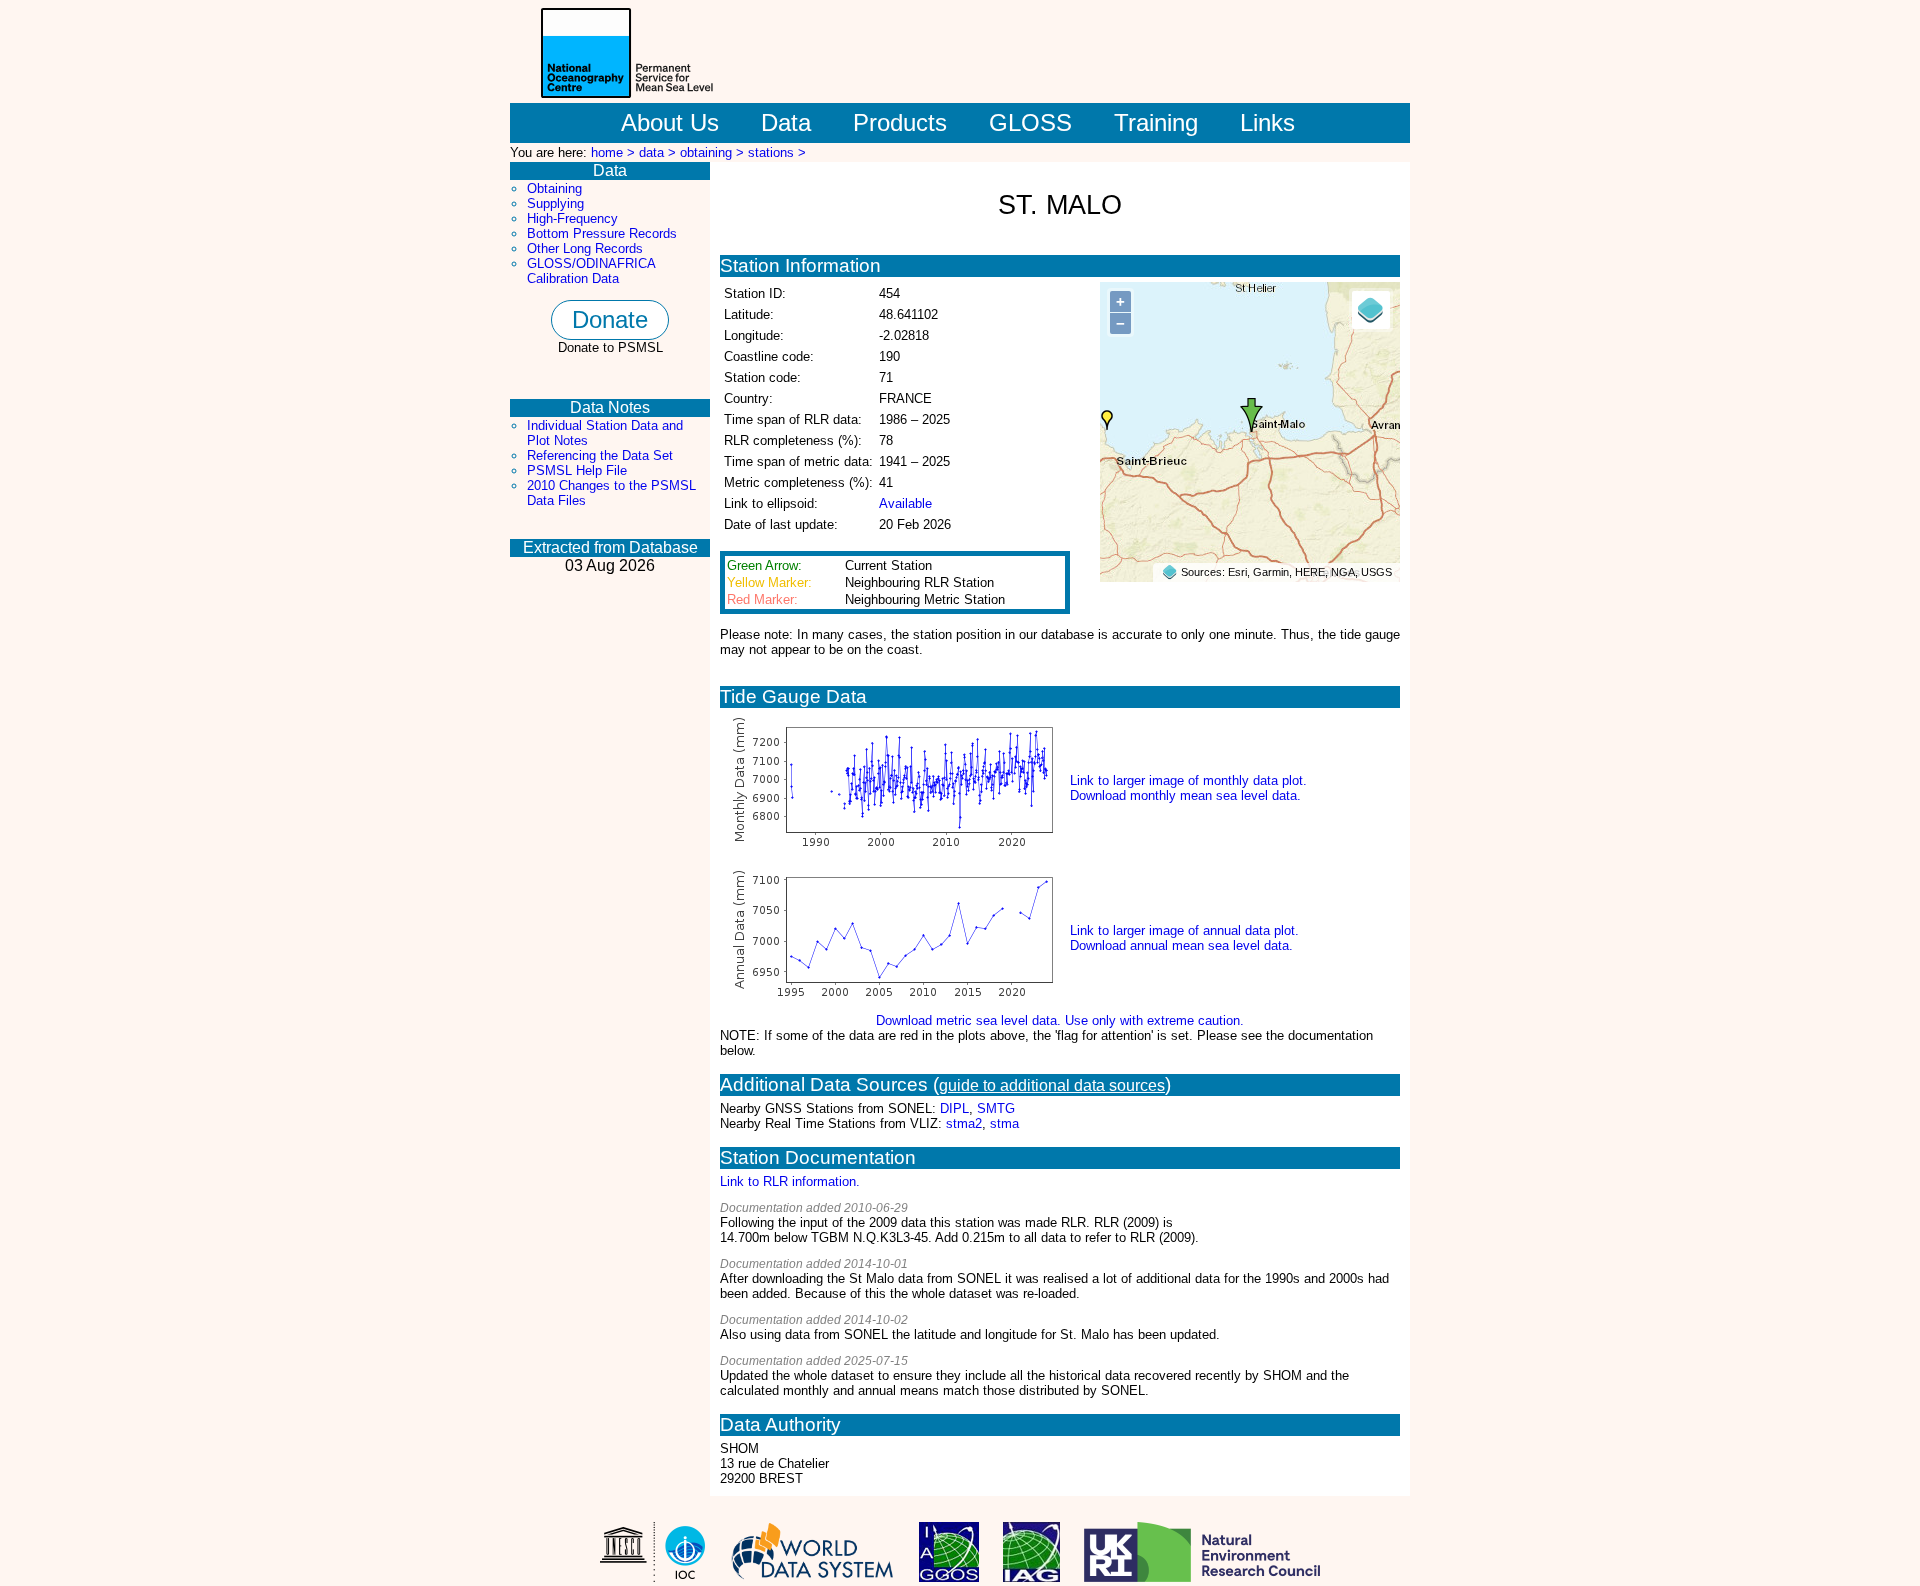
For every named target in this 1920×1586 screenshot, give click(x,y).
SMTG (996, 1108)
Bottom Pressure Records (602, 233)
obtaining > (714, 152)
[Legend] (1371, 310)
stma (1004, 1123)
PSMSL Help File (577, 470)
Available (905, 503)
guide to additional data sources (1052, 1085)
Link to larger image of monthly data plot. (1188, 780)
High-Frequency (572, 218)
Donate (610, 319)
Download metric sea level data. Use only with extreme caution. (1060, 1020)
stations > (777, 152)
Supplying (555, 203)
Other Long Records (585, 248)
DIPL (954, 1108)
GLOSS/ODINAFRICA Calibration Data (591, 271)
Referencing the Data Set (600, 455)
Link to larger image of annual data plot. (1184, 930)
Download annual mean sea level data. (1181, 945)
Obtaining (554, 188)
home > (615, 152)
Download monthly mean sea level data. (1185, 795)
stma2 (964, 1123)
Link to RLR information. (790, 1181)
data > (659, 152)
